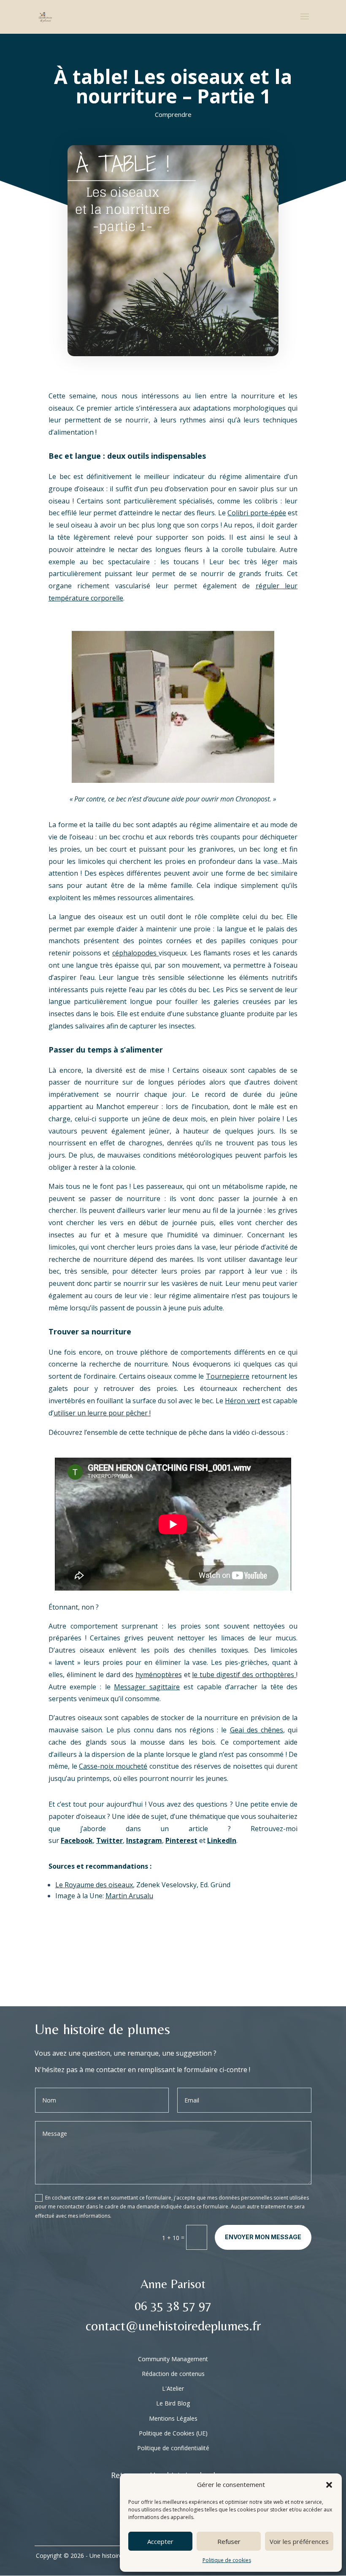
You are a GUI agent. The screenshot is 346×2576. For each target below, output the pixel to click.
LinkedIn (222, 1840)
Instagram (144, 1840)
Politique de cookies (227, 2560)
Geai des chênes (257, 1730)
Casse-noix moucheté (113, 1766)
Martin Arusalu (129, 1896)
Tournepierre (228, 1376)
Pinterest (181, 1840)
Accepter (160, 2541)
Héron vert (242, 1401)
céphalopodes (135, 953)
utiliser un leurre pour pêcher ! (102, 1413)
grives (288, 1210)
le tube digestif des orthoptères (244, 1675)
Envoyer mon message (263, 2237)
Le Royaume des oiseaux (94, 1885)
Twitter (109, 1840)
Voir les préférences (299, 2541)
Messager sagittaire (147, 1687)
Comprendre (173, 114)
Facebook (77, 1840)
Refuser (229, 2541)
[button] (329, 2485)
